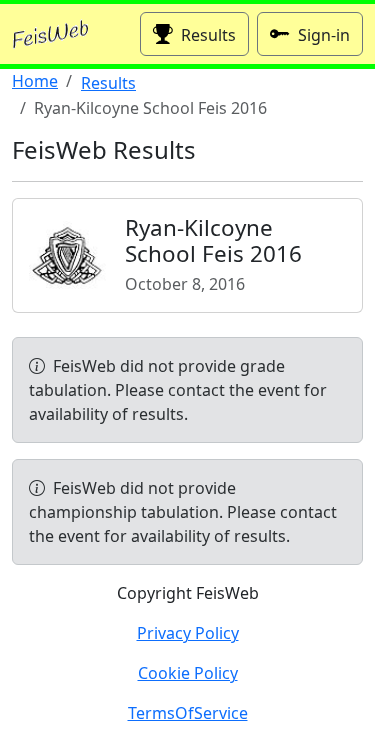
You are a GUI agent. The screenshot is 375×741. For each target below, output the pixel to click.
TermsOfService (188, 713)
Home (35, 81)
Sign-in (324, 35)
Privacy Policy (188, 633)
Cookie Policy (188, 673)
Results (208, 35)
